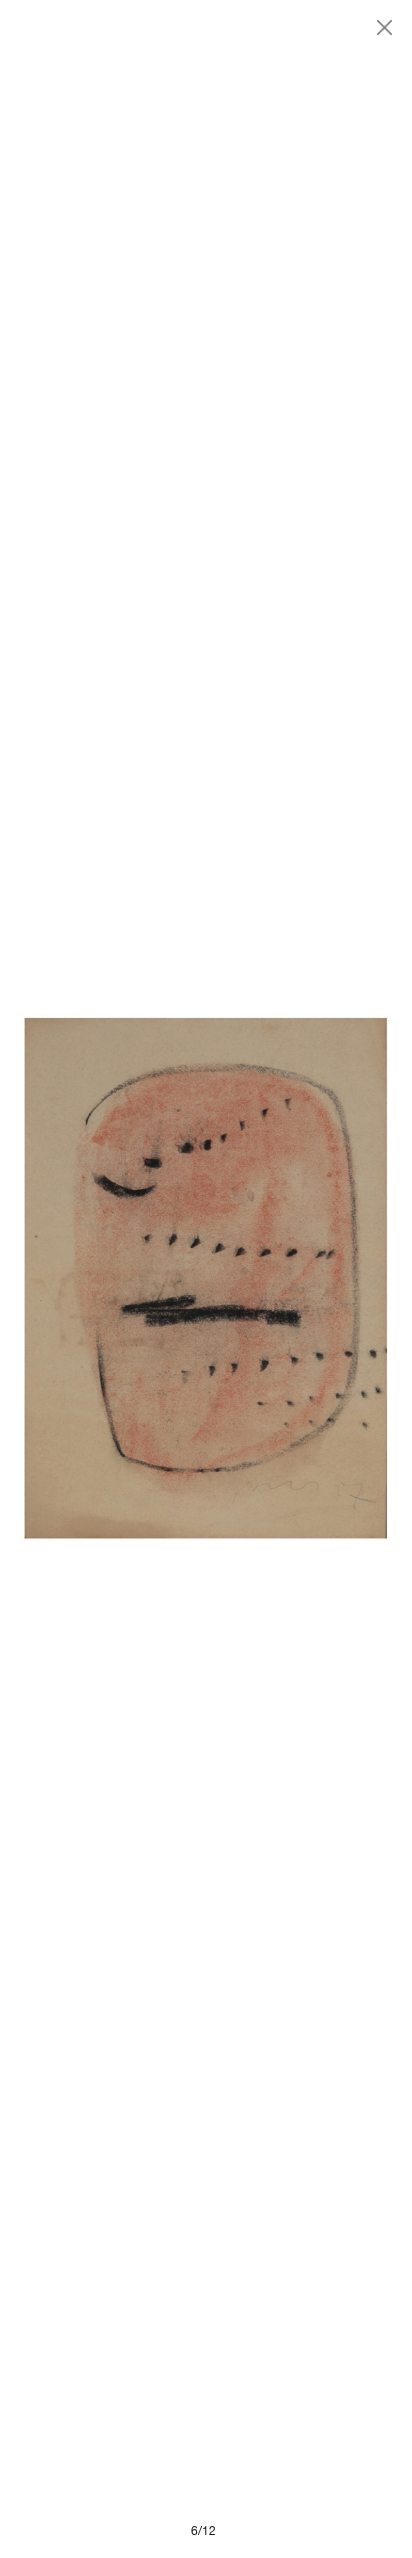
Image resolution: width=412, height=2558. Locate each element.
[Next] (299, 1279)
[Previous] (113, 1279)
